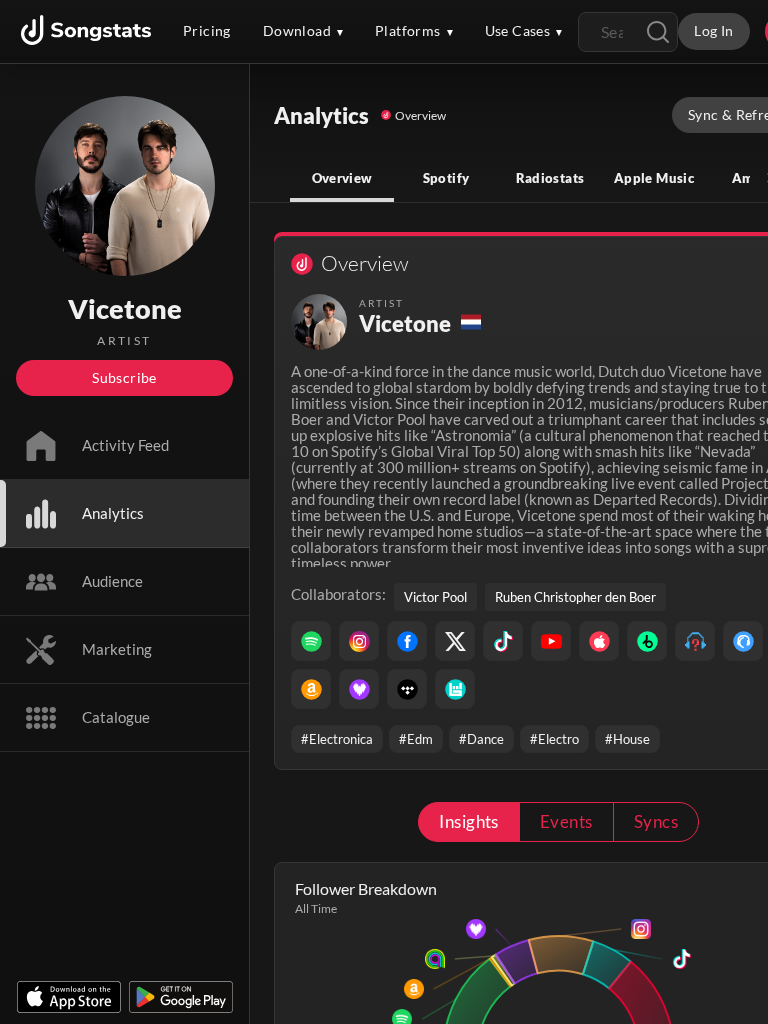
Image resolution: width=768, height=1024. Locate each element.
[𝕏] (455, 641)
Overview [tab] (342, 178)
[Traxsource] (743, 641)
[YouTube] (551, 641)
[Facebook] (407, 641)
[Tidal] (407, 689)
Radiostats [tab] (550, 178)
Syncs (656, 821)
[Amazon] (311, 689)
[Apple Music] (599, 641)
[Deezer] (359, 689)
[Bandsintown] (455, 689)
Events (566, 821)
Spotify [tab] (446, 178)
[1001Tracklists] (695, 641)
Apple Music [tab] (654, 178)
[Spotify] (311, 641)
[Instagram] (359, 641)
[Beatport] (647, 641)
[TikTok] (503, 641)
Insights (469, 821)
